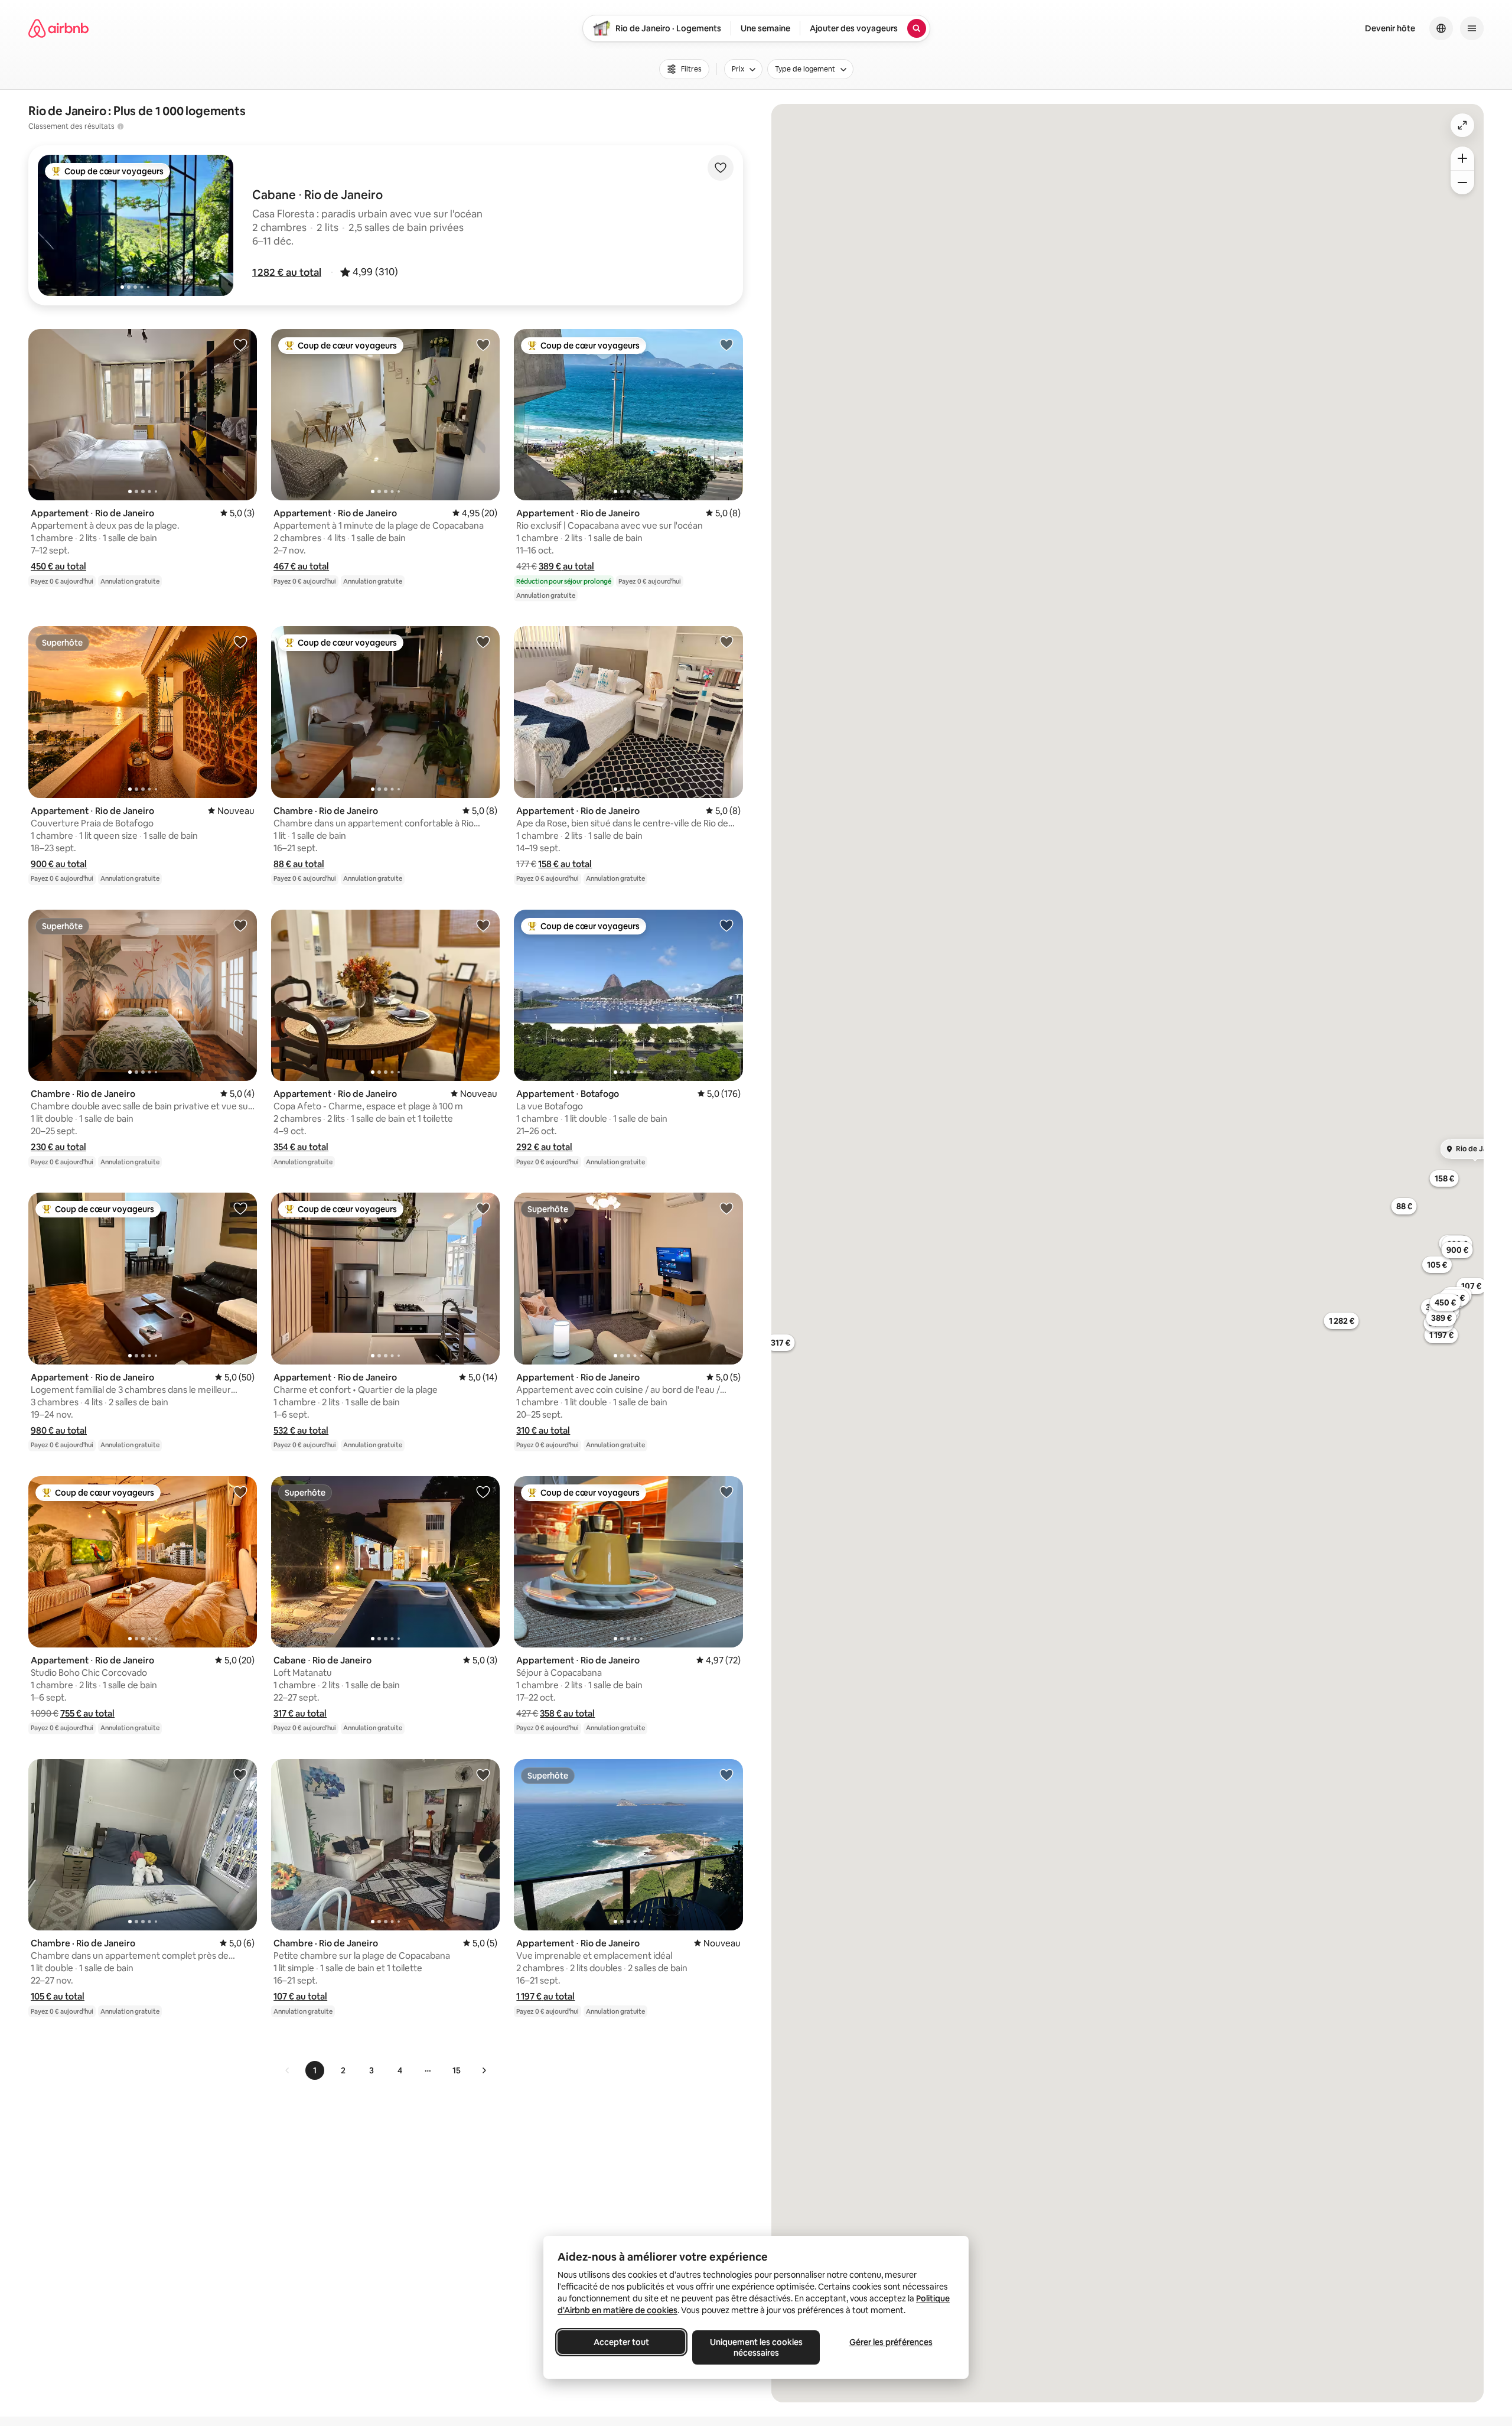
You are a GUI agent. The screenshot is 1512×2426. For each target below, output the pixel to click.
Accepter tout (621, 2342)
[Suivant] (484, 2070)
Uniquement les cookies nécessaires (756, 2347)
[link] (288, 2070)
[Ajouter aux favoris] (721, 168)
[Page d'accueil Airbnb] (58, 28)
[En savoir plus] (120, 126)
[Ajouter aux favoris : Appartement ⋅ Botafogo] (726, 925)
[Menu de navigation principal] (1472, 28)
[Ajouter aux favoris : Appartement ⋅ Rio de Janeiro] (240, 344)
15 (457, 2070)
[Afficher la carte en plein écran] (1462, 125)
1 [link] (315, 2070)
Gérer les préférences (891, 2342)
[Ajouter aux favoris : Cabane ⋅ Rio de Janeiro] (483, 1492)
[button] (287, 272)
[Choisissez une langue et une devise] (1441, 28)
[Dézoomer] (1462, 158)
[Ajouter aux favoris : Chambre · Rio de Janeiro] (483, 641)
